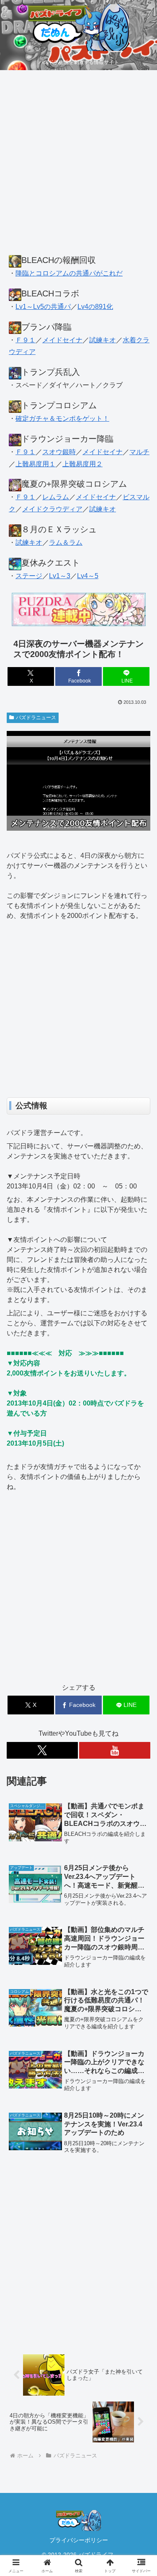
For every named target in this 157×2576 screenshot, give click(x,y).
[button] (140, 1609)
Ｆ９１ (26, 340)
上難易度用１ (36, 464)
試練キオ (103, 340)
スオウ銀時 (59, 452)
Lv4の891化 (95, 307)
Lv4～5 (88, 576)
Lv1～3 (60, 576)
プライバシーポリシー (79, 2540)
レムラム (56, 497)
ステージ (29, 576)
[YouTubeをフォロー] (115, 1750)
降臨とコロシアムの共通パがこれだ (69, 273)
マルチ (139, 452)
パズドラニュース (36, 718)
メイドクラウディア (52, 509)
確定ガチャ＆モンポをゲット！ (62, 418)
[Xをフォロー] (42, 1750)
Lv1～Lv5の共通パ (43, 307)
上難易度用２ (82, 464)
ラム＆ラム (66, 542)
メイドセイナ (62, 340)
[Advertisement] (78, 167)
